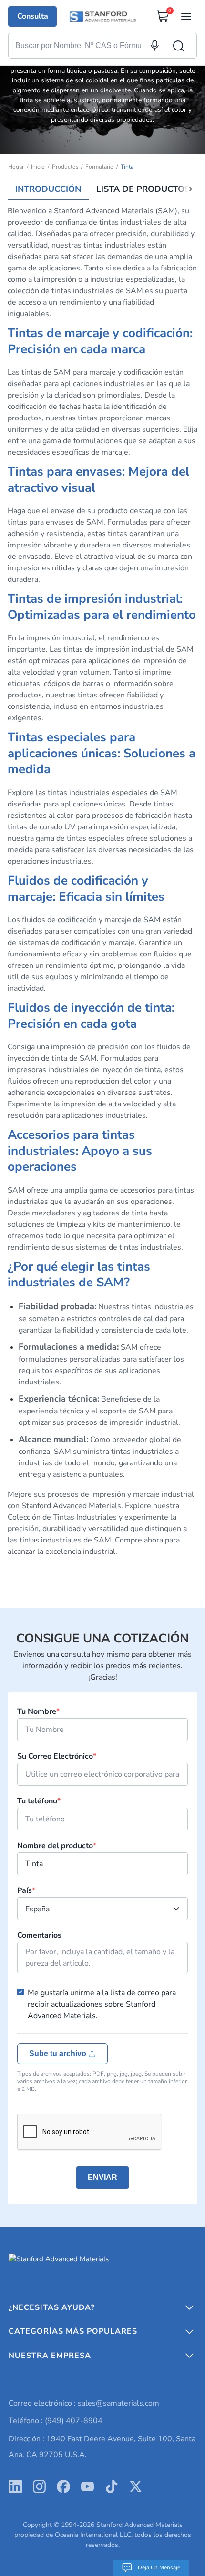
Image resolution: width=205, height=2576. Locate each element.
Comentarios (39, 1935)
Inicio (38, 167)
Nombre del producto (57, 1846)
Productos (65, 167)
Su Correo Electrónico (57, 1756)
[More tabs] (191, 189)
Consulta (33, 16)
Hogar (16, 167)
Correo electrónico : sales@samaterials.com (84, 2403)
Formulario (99, 167)
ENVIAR (102, 2177)
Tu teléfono (39, 1801)
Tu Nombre (38, 1711)
